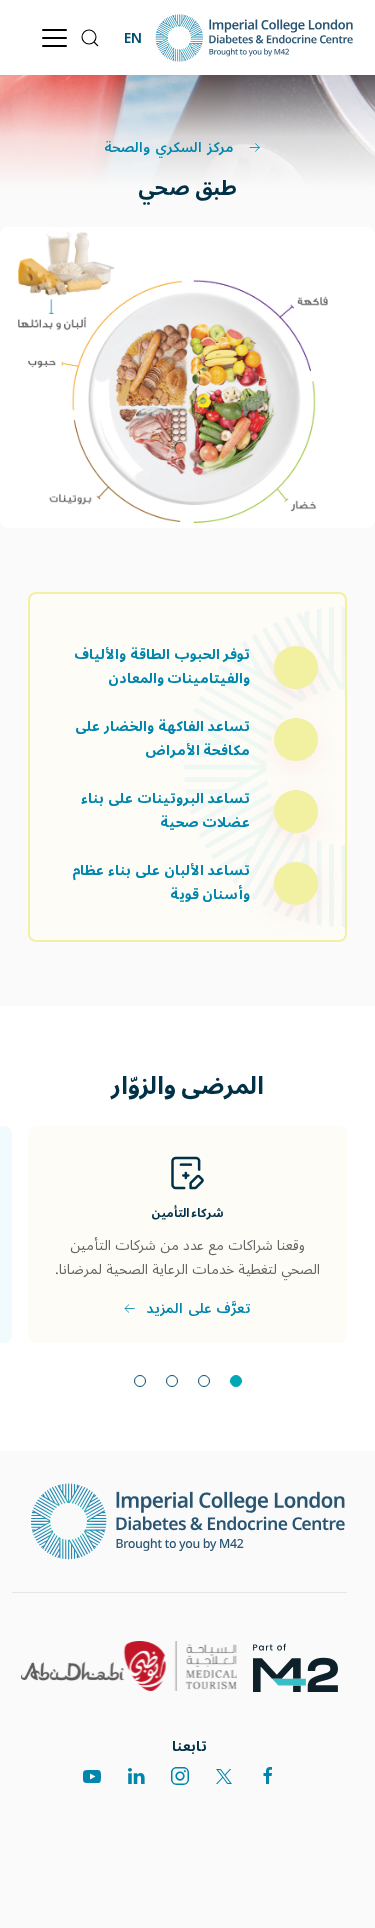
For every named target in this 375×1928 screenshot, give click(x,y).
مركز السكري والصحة (171, 148)
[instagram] (180, 1776)
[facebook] (268, 1776)
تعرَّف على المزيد (198, 1309)
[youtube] (92, 1776)
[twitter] (224, 1776)
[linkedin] (136, 1776)
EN (133, 37)
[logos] (303, 1666)
